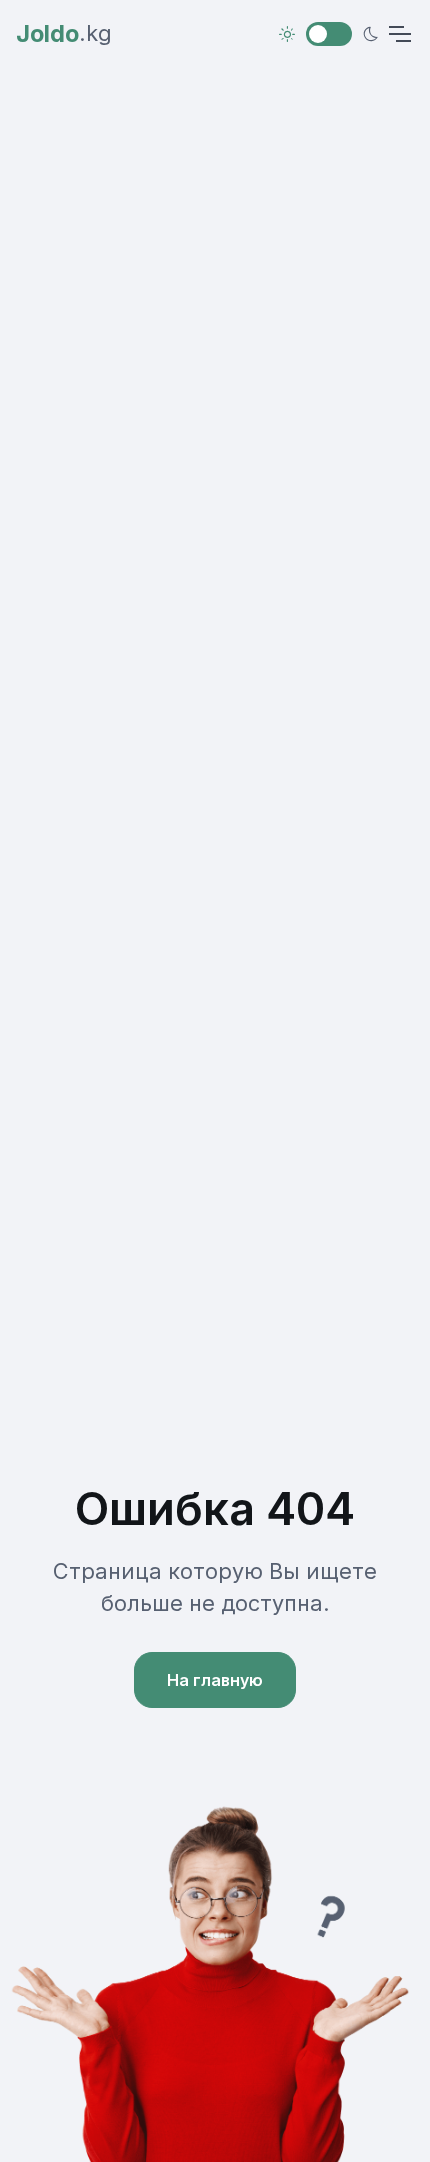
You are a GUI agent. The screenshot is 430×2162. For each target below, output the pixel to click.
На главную (215, 1680)
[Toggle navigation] (399, 34)
